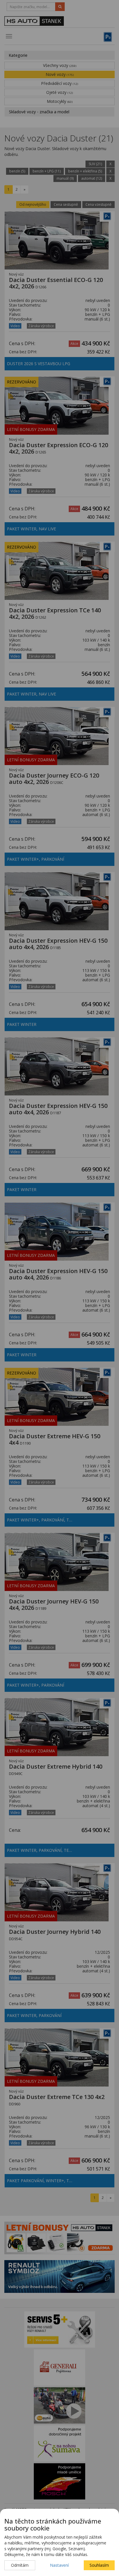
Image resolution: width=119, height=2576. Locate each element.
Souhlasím (99, 2565)
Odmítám (20, 2565)
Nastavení (59, 2565)
